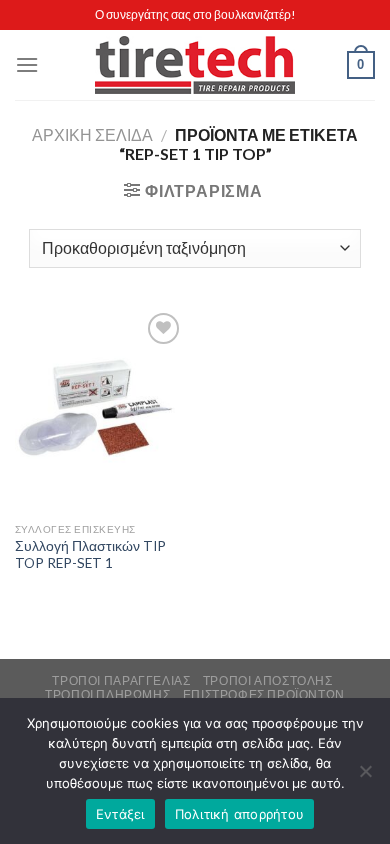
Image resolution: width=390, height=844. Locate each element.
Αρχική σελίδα (92, 134)
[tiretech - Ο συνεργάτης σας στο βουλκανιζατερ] (195, 65)
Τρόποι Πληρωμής (107, 694)
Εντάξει (120, 814)
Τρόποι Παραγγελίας (121, 680)
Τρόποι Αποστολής (268, 680)
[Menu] (27, 64)
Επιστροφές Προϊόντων (264, 694)
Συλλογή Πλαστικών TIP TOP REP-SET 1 (90, 555)
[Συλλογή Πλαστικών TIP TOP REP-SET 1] (100, 410)
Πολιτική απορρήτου (240, 814)
